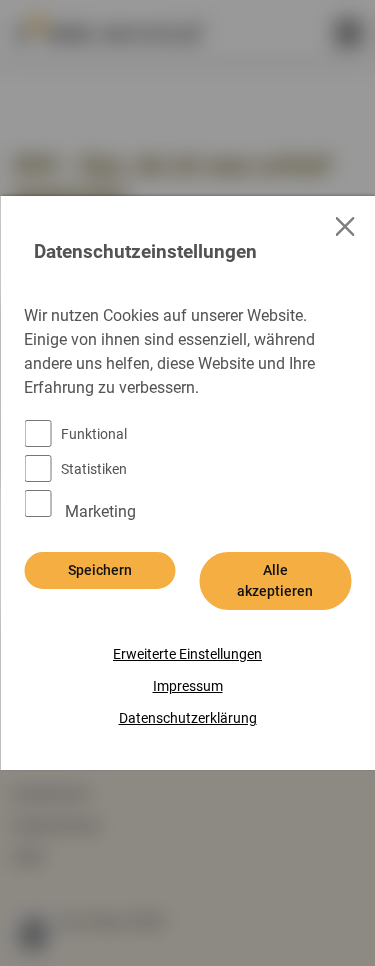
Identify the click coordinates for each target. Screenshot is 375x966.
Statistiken (94, 469)
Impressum (188, 686)
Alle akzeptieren (275, 580)
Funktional (94, 434)
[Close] (345, 226)
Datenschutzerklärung (188, 718)
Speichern (100, 570)
